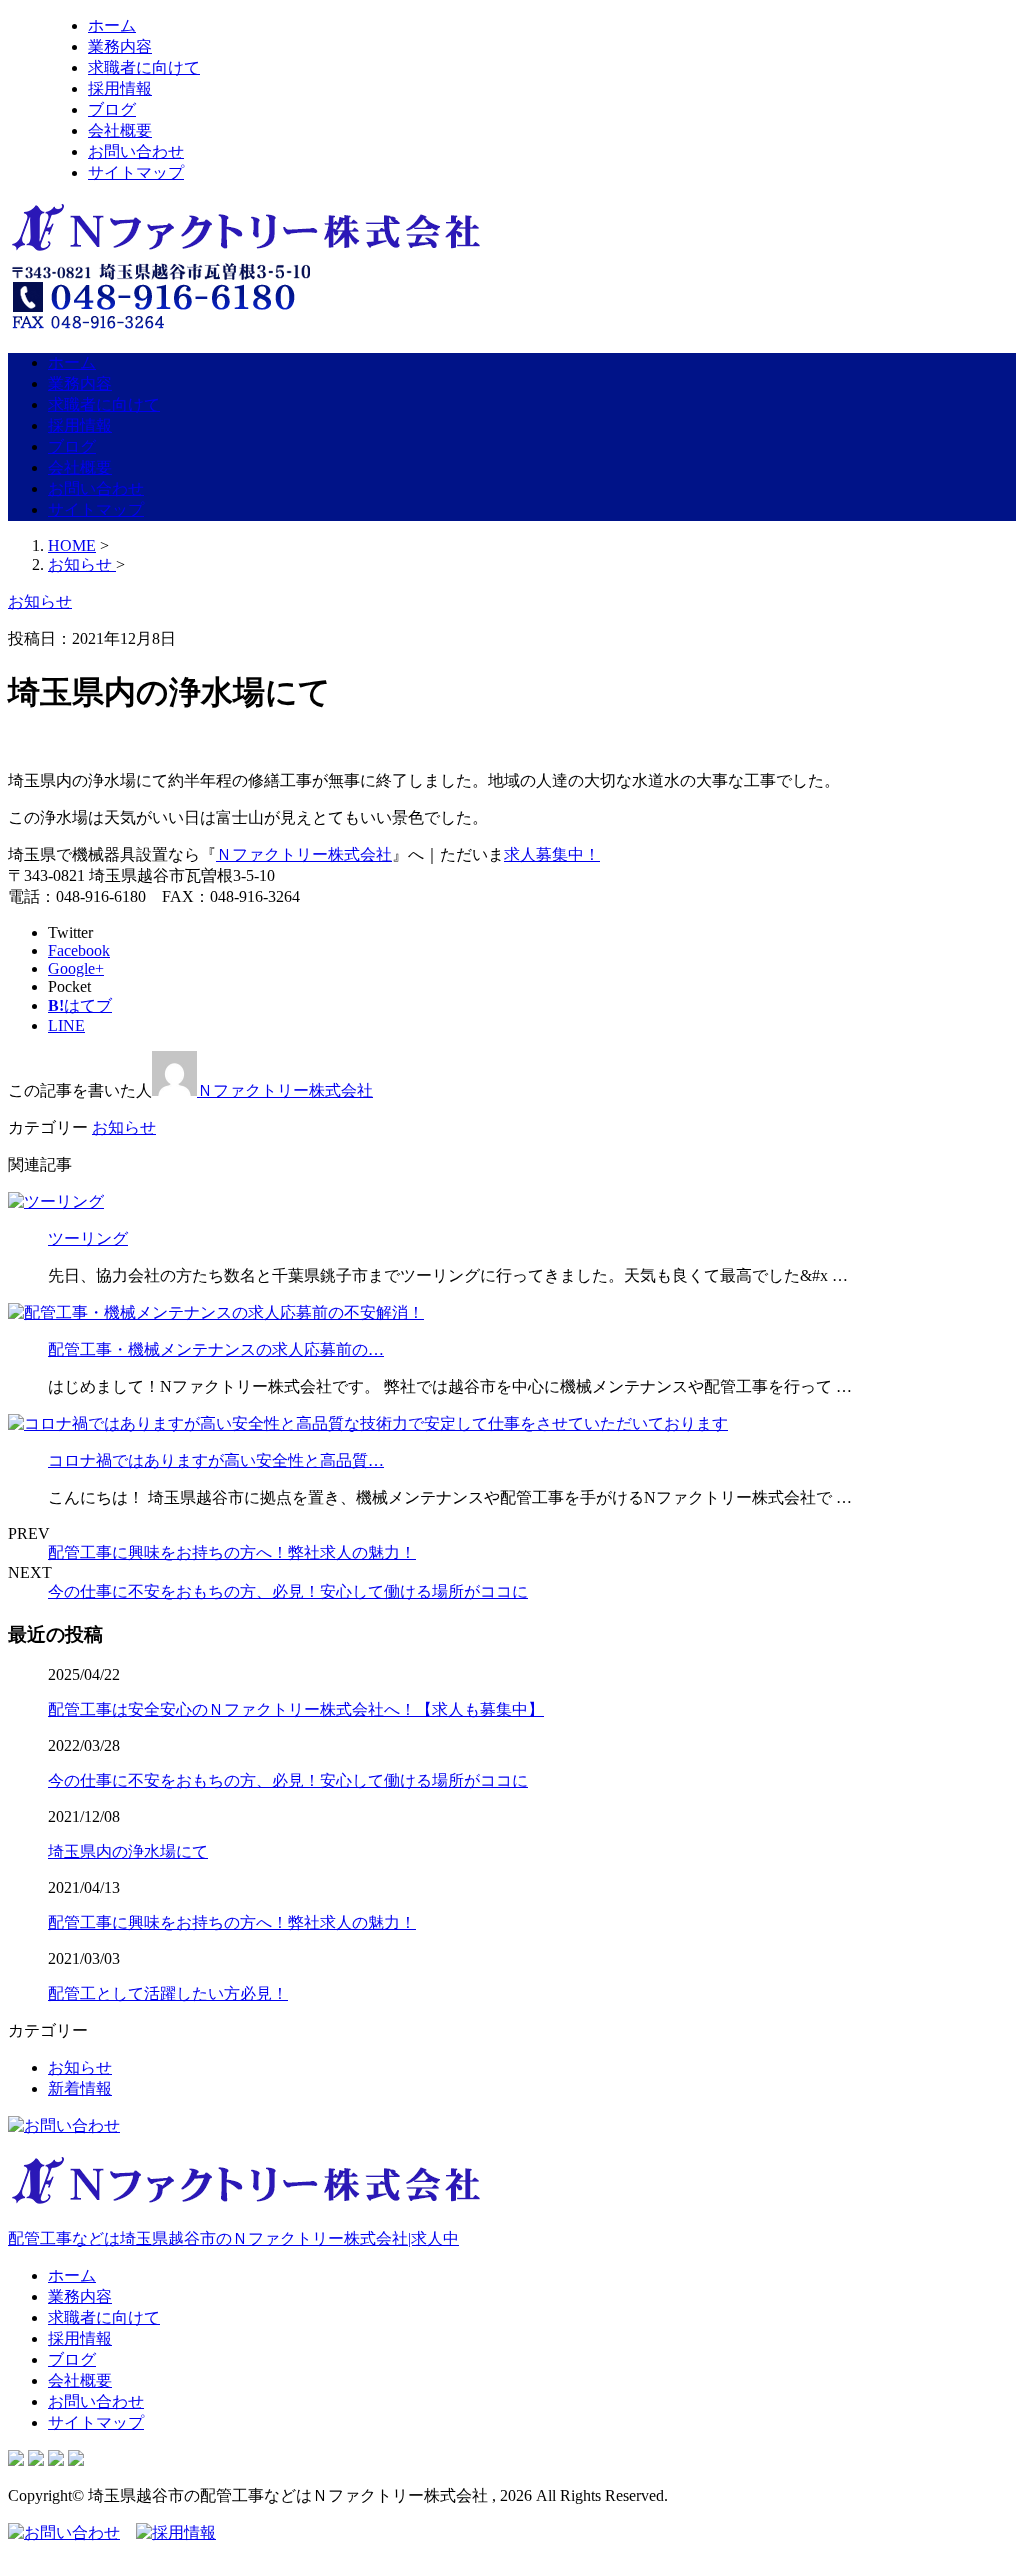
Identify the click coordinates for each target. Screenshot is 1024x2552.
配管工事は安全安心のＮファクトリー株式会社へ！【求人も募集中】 (296, 1709)
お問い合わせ (136, 151)
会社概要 (120, 130)
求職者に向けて (144, 67)
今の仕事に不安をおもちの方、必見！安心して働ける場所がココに (288, 1591)
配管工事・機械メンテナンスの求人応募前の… (216, 1349)
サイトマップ (136, 172)
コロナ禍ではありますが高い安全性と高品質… (216, 1460)
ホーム (112, 25)
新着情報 (80, 2088)
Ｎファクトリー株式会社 (304, 854)
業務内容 (120, 46)
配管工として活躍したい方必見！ (168, 1993)
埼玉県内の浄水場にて (128, 1851)
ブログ (112, 109)
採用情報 (120, 88)
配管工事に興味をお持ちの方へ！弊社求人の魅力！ (232, 1552)
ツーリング (88, 1238)
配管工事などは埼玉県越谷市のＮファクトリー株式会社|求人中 (233, 2238)
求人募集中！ (552, 854)
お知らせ (124, 1127)
